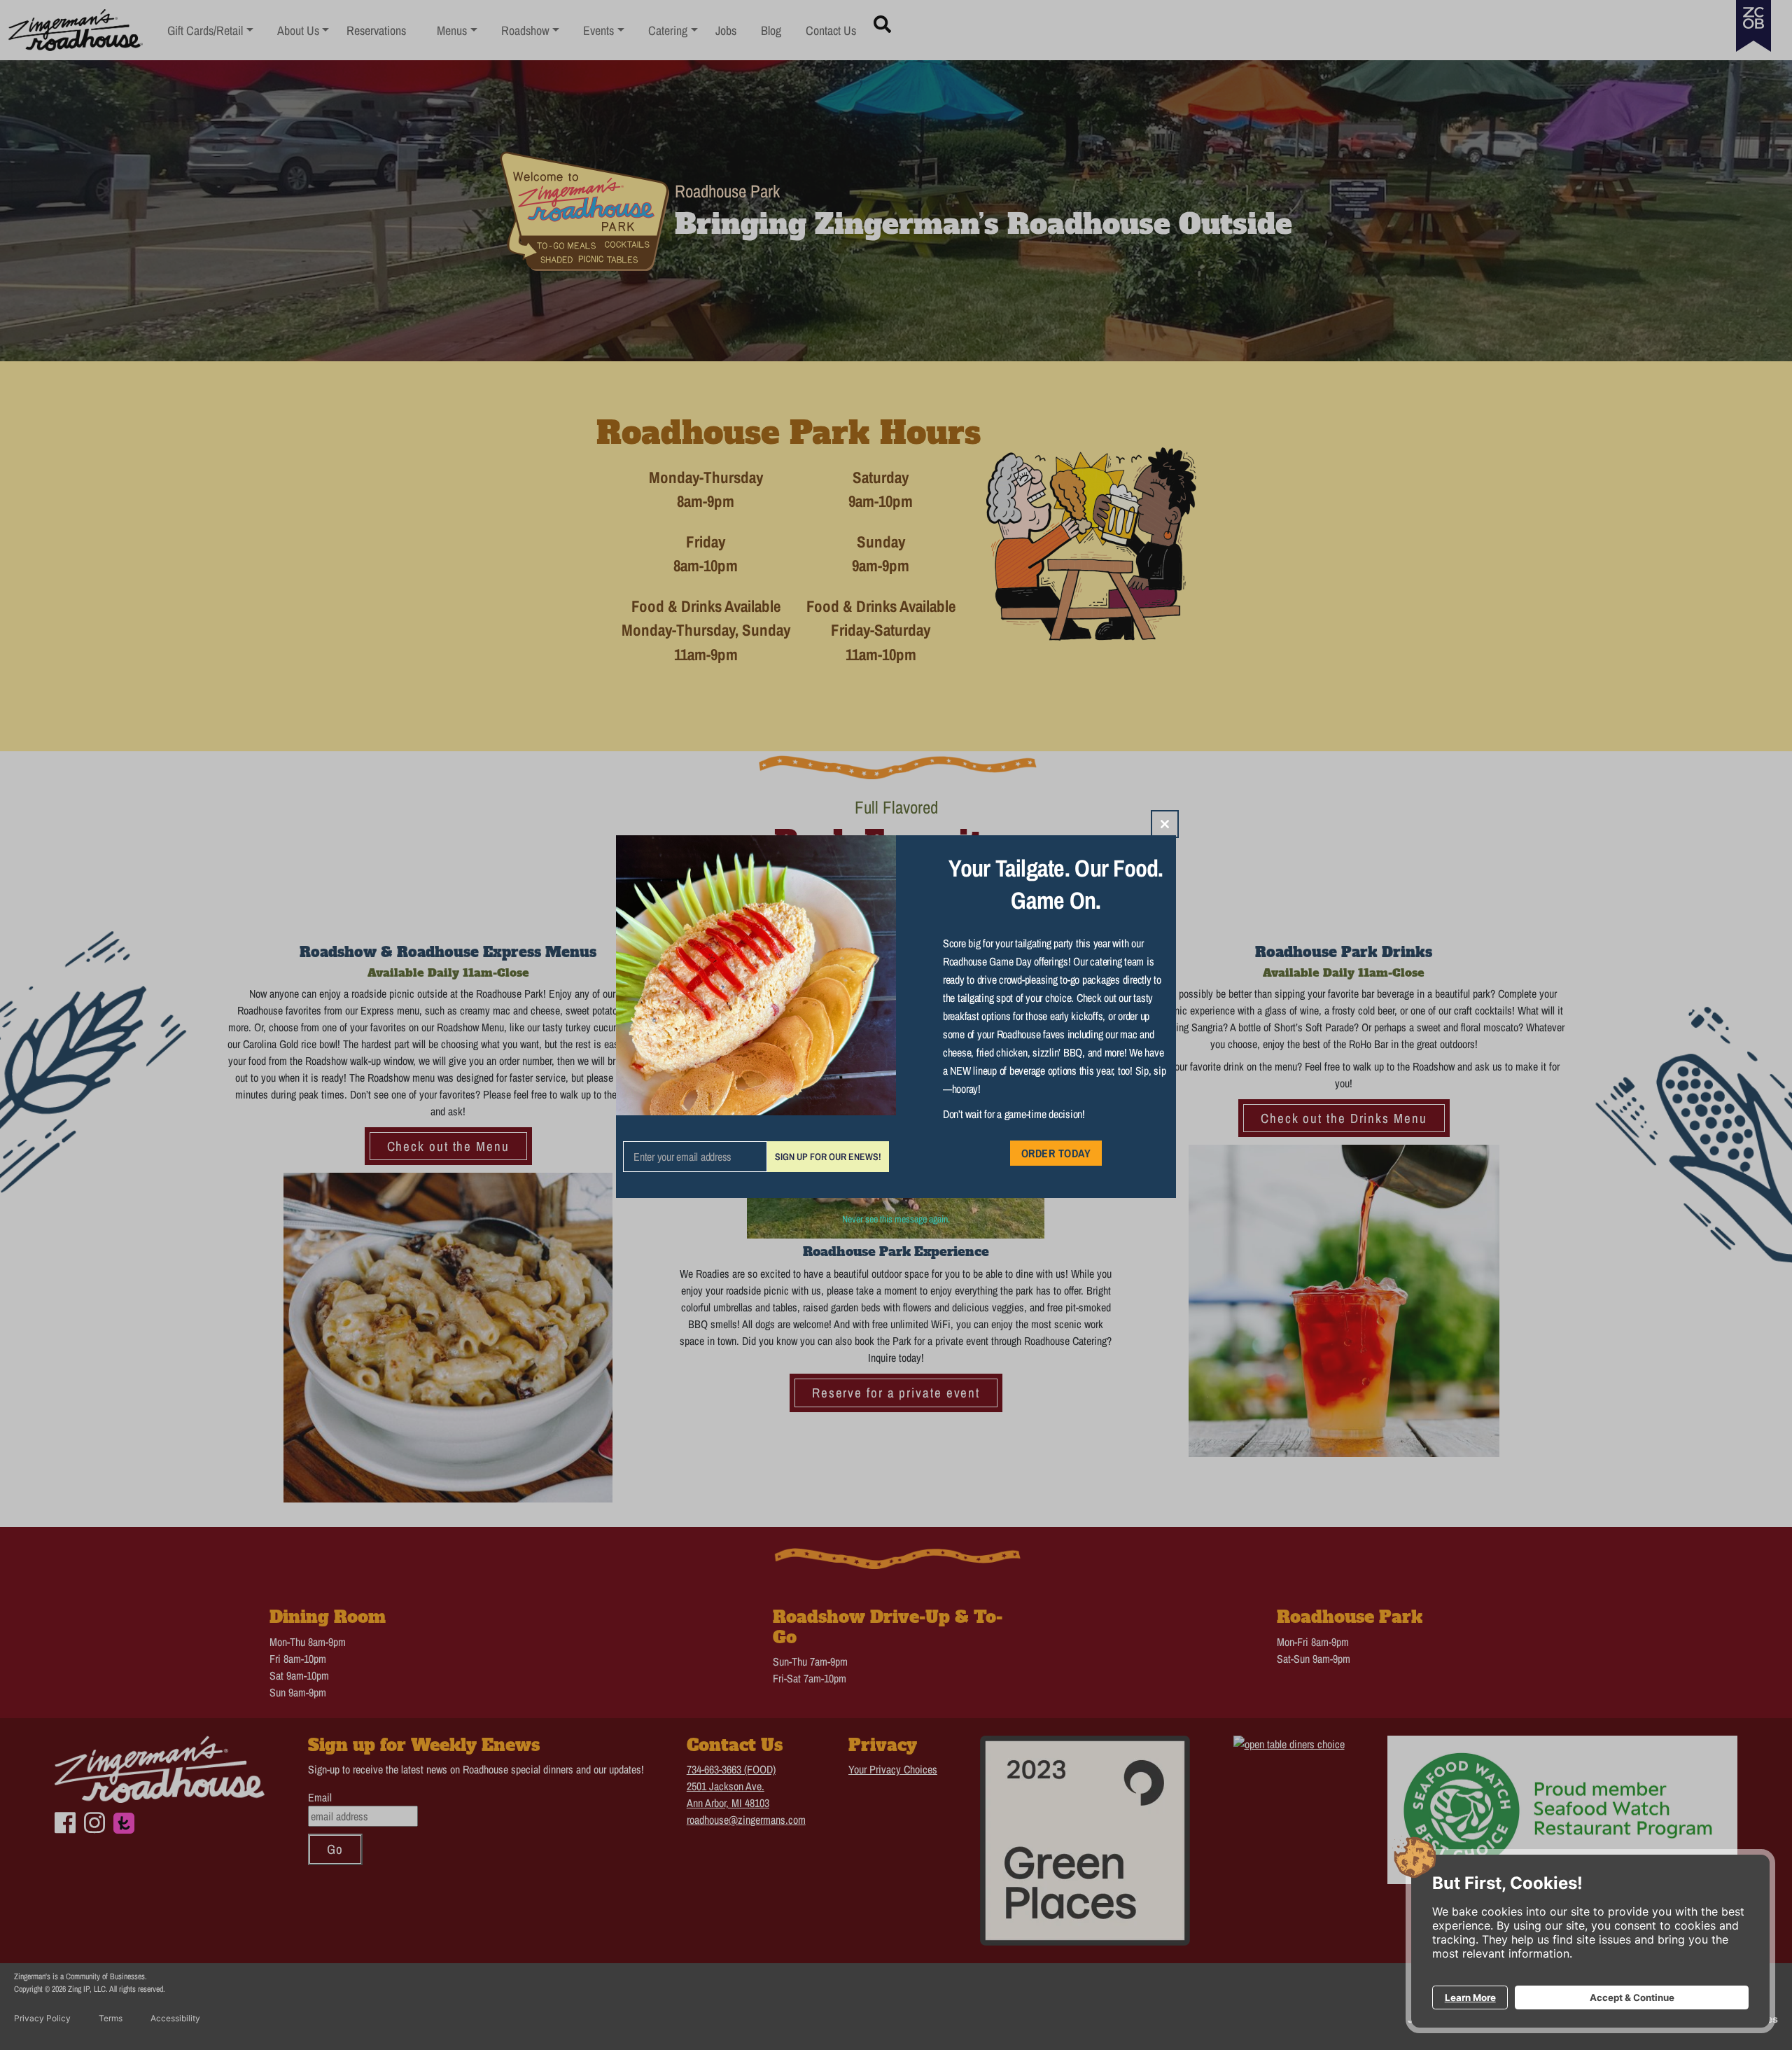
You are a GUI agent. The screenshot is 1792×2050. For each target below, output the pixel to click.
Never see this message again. (896, 1219)
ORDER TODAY (1056, 1153)
